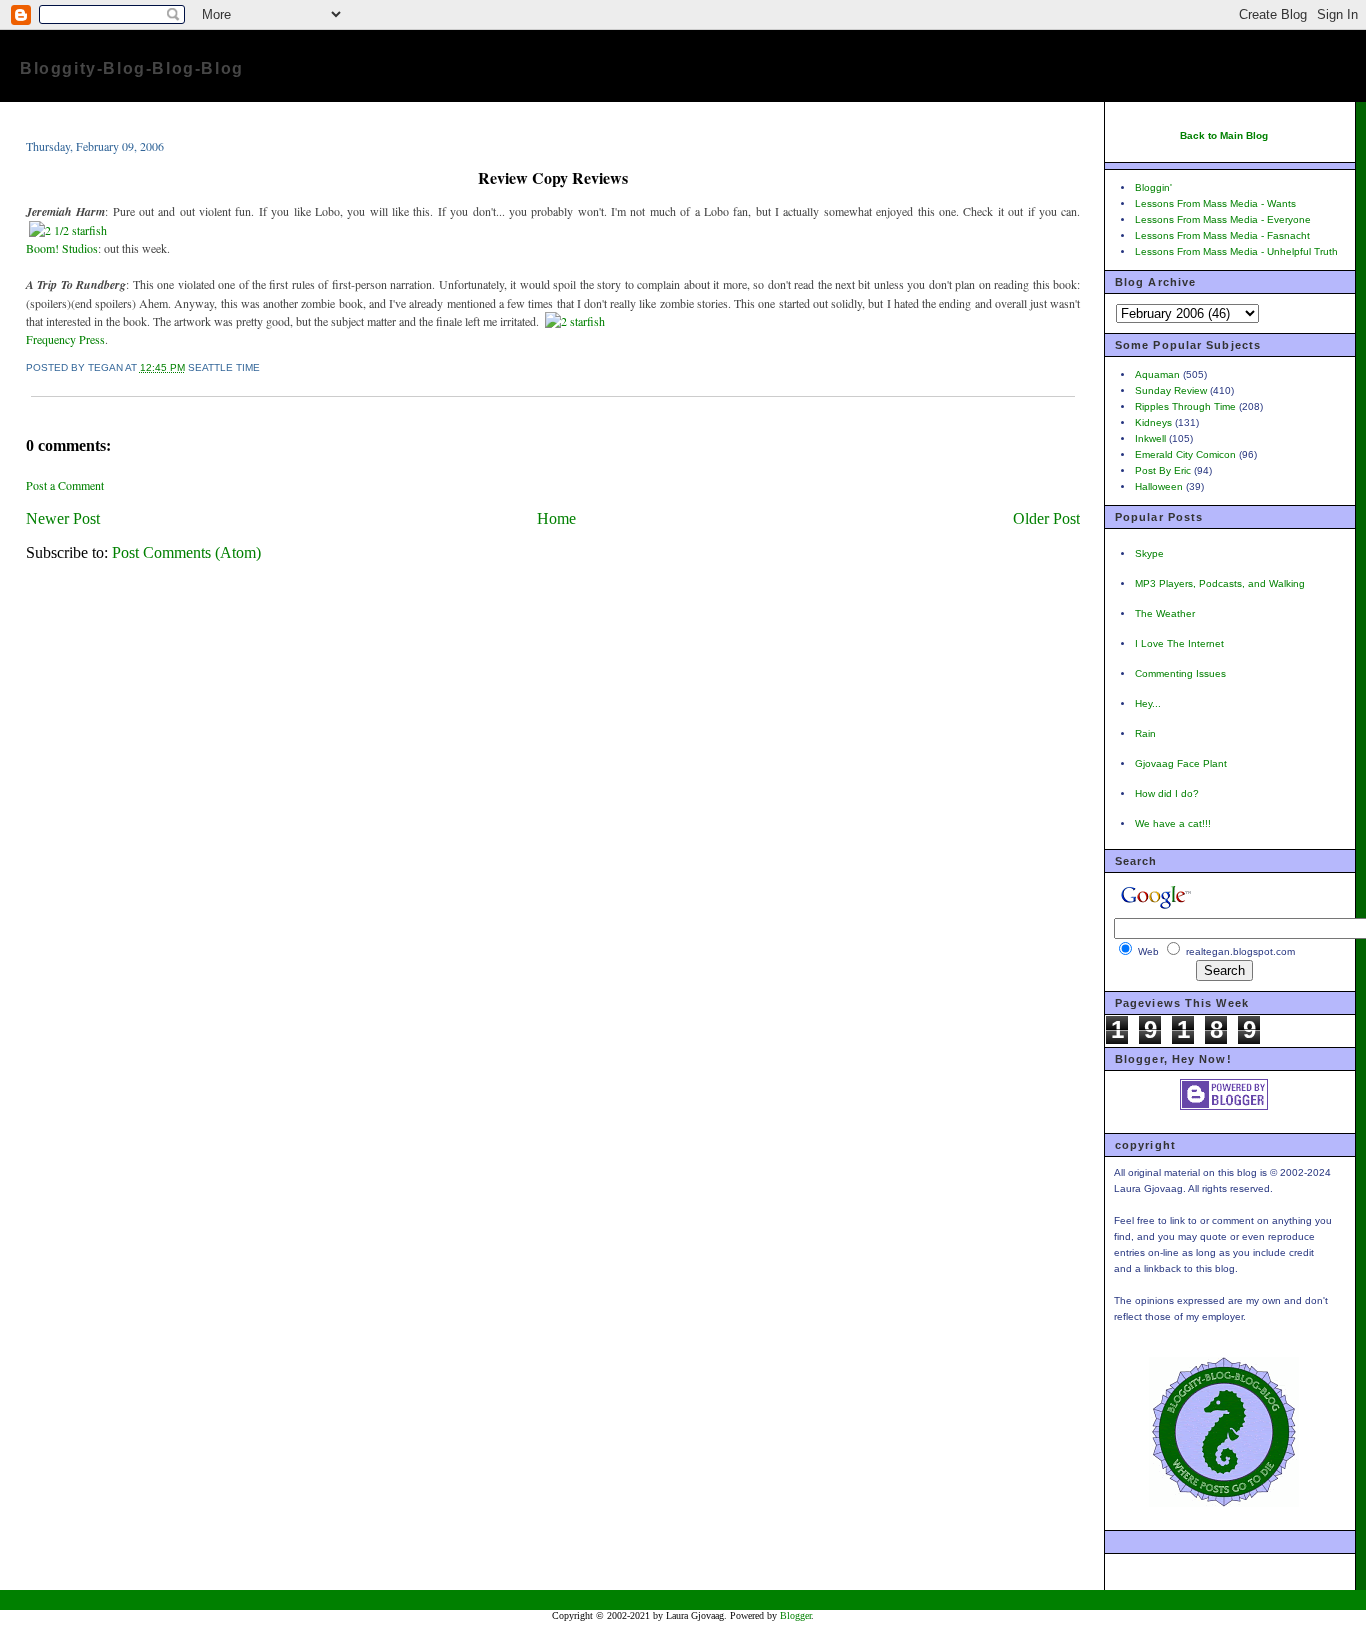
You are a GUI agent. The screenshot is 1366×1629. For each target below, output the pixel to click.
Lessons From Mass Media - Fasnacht (1222, 235)
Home (556, 518)
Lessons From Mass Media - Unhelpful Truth (1236, 251)
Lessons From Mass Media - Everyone (1223, 219)
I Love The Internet (1179, 643)
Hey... (1148, 703)
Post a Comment (65, 485)
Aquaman (1157, 374)
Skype (1149, 553)
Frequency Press (65, 339)
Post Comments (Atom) (186, 552)
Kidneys (1153, 422)
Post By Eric (1163, 470)
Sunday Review (1171, 390)
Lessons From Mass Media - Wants (1215, 203)
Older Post (1046, 518)
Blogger (795, 1615)
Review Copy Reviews (553, 177)
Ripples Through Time (1185, 406)
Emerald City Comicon (1185, 454)
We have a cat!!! (1173, 823)
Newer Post (63, 518)
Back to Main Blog (1224, 135)
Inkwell (1150, 438)
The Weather (1165, 613)
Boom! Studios (62, 248)
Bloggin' (1153, 187)
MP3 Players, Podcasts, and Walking (1220, 583)
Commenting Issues (1180, 673)
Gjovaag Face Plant (1181, 763)
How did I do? (1167, 793)
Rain (1145, 733)
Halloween (1159, 486)
